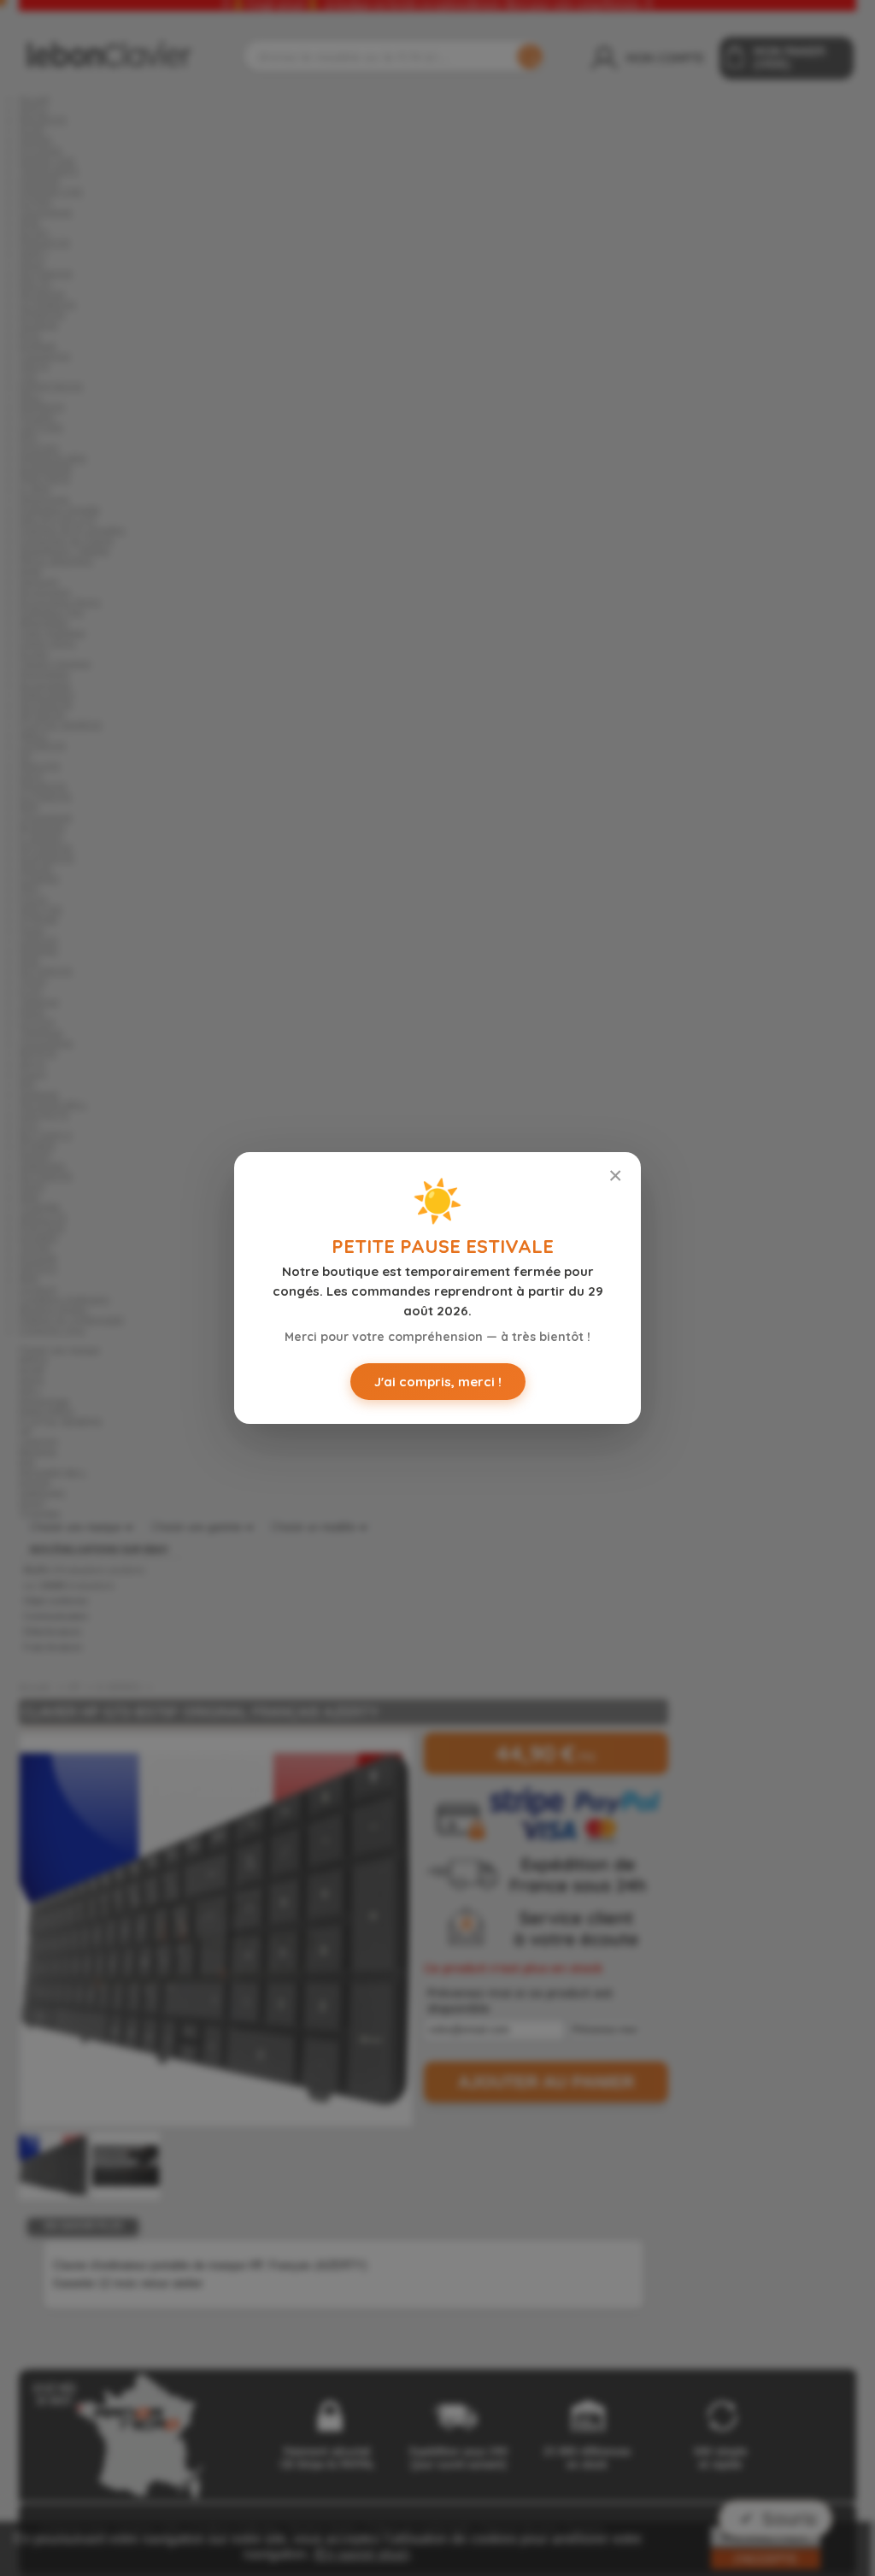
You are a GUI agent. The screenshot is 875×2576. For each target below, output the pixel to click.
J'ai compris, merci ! (438, 1382)
